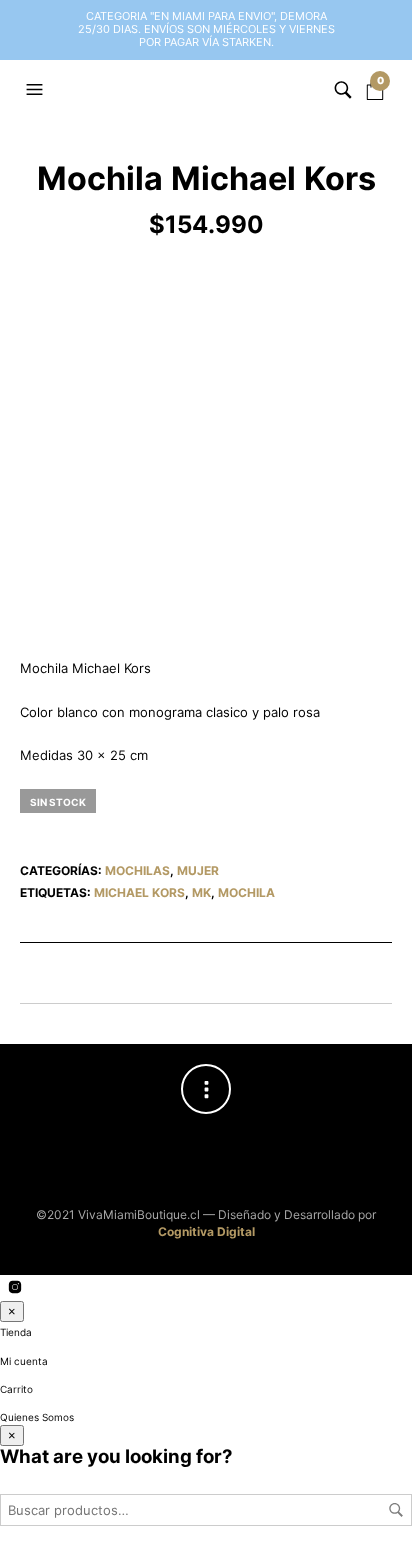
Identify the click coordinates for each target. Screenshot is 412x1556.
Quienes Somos (37, 1417)
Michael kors (139, 892)
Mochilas (137, 870)
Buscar (396, 1510)
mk (201, 892)
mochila (246, 892)
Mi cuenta (24, 1361)
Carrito (16, 1389)
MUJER (198, 870)
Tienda (16, 1332)
